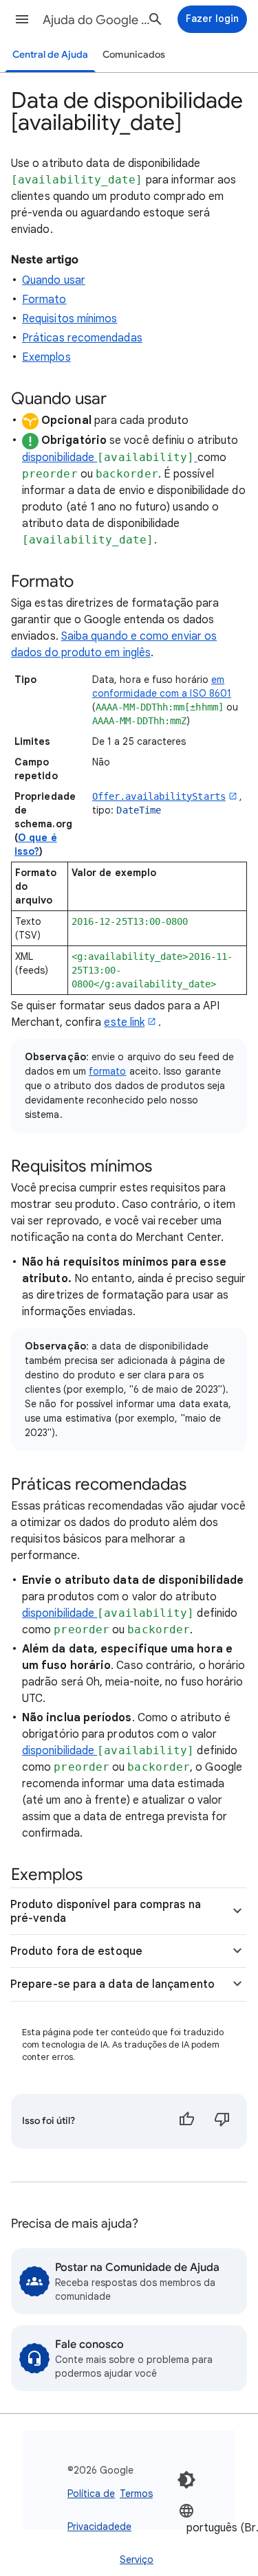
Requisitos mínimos (69, 319)
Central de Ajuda (50, 55)
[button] (22, 19)
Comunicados (134, 55)
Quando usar (54, 280)
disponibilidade (60, 458)
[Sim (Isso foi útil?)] (186, 2121)
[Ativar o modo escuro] (186, 2480)
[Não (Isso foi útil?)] (222, 2121)
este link (124, 1022)
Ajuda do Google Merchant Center (99, 20)
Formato (44, 300)
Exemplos (46, 357)
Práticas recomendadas (82, 338)
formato (108, 1071)
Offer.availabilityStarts (159, 796)
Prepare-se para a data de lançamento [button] (112, 1984)
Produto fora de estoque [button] (76, 1951)
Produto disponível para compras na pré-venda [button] (106, 1912)
